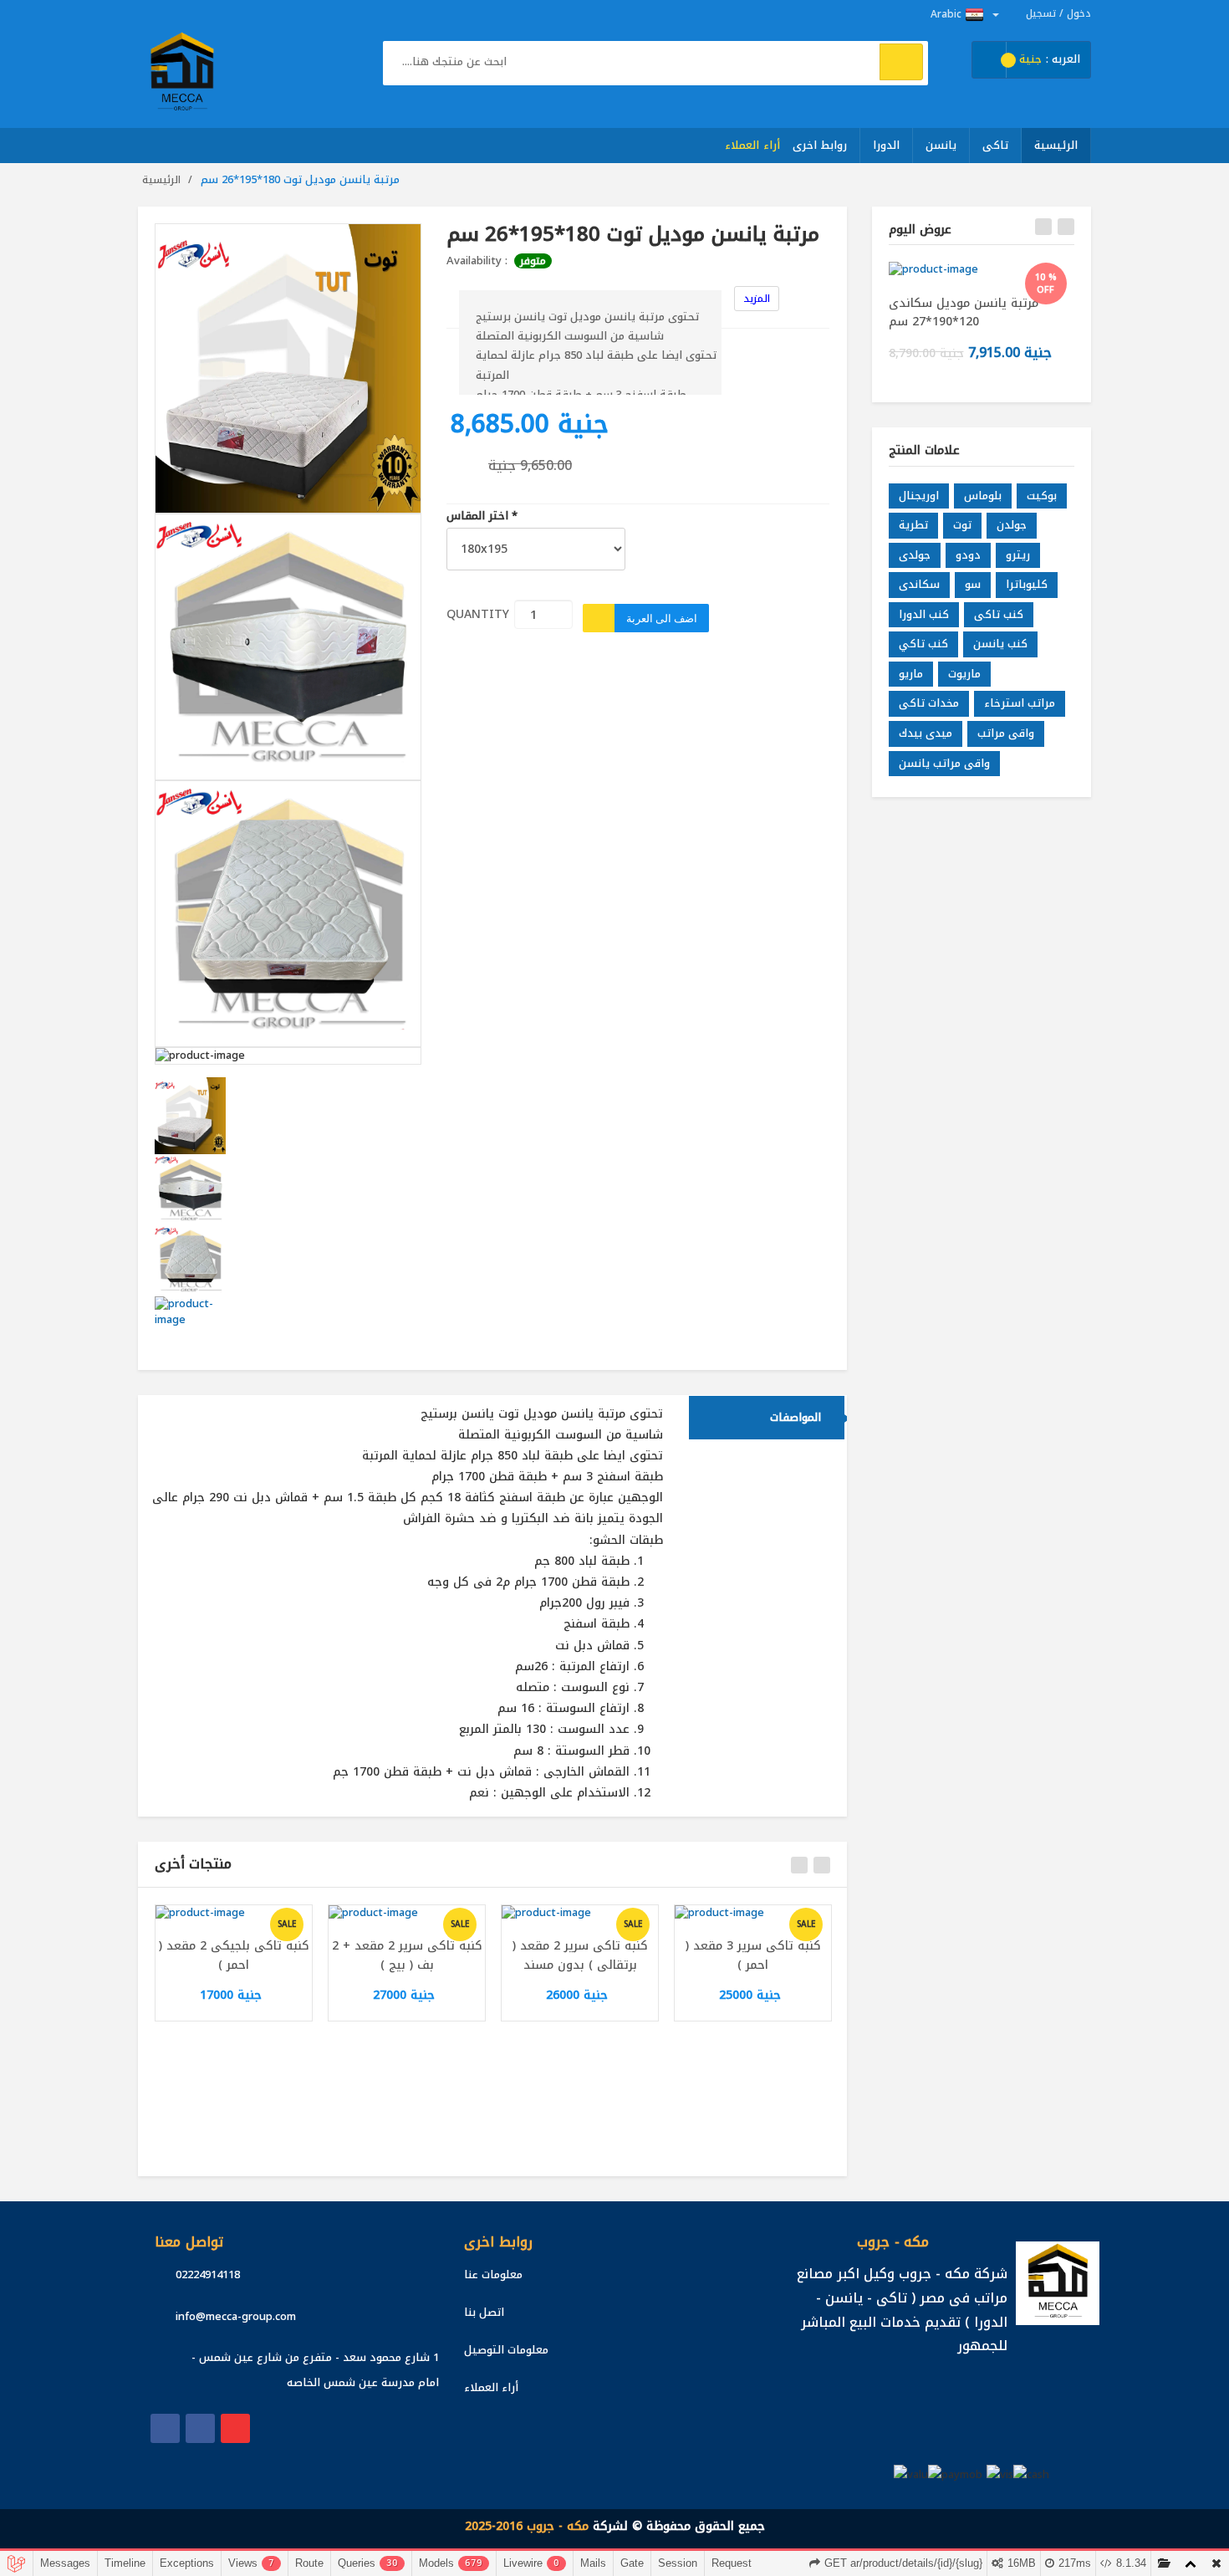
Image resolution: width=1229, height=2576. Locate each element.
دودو (968, 555)
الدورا (886, 145)
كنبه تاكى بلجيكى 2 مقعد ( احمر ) (234, 1955)
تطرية (913, 525)
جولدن (1012, 525)
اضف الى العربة (662, 618)
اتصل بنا (484, 2312)
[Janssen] (200, 2428)
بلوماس (983, 496)
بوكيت (1042, 496)
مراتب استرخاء (1020, 703)
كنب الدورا (924, 614)
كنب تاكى (999, 614)
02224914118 (208, 2274)
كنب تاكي (923, 644)
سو (973, 584)
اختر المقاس (482, 516)
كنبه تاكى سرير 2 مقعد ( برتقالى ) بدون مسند (580, 1955)
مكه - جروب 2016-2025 (527, 2526)
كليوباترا (1027, 584)
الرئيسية (1056, 145)
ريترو (1018, 555)
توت (962, 525)
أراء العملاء (752, 145)
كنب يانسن (1000, 644)
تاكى (995, 145)
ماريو (911, 674)
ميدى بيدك (926, 733)
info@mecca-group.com (236, 2316)
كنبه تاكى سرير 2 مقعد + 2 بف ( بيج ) (407, 1955)
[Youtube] (235, 2428)
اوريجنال (919, 496)
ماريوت (964, 674)
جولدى (915, 555)
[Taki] (165, 2428)
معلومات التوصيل (506, 2350)
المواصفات (796, 1417)
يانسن (941, 145)
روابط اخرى (820, 145)
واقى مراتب (1006, 733)
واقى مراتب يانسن (944, 763)
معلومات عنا (493, 2274)
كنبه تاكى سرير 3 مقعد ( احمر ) (753, 1955)
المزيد (757, 299)
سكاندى (919, 584)
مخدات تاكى (929, 703)
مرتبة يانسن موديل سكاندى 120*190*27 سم (964, 312)
